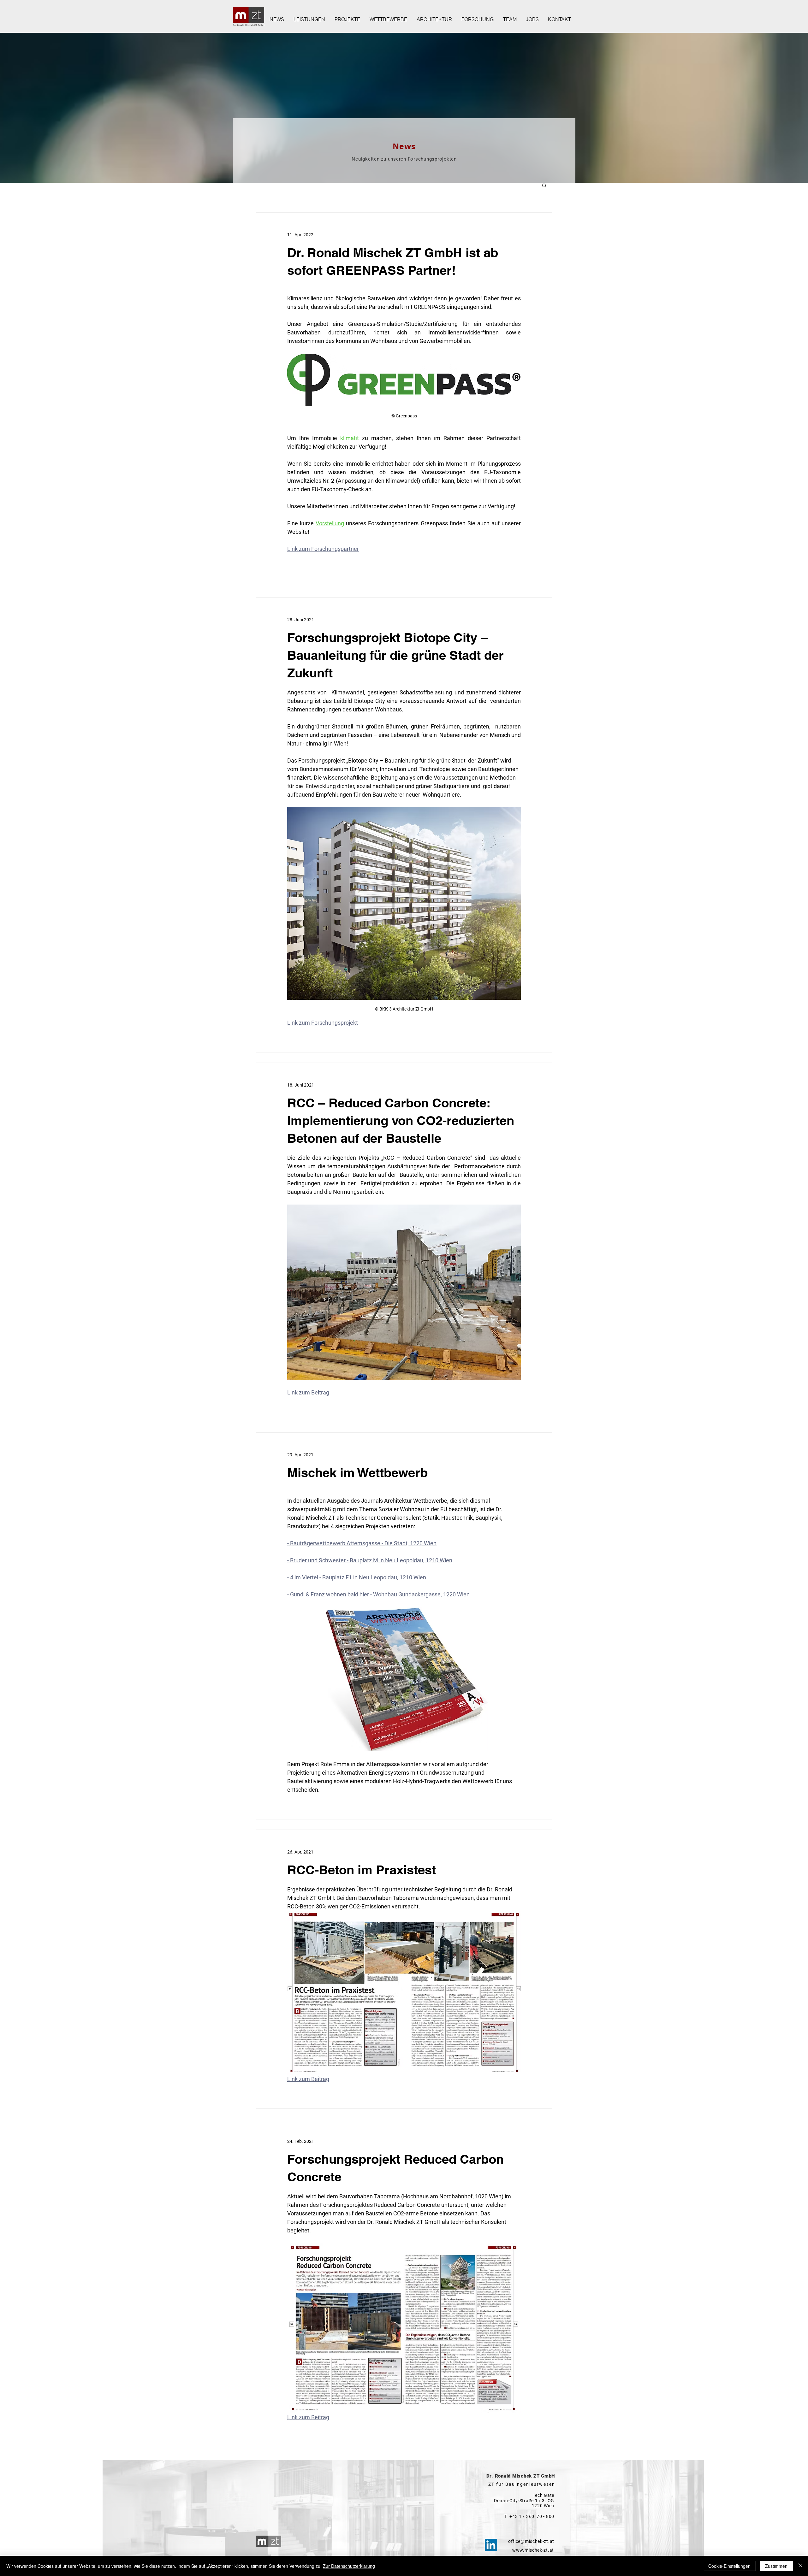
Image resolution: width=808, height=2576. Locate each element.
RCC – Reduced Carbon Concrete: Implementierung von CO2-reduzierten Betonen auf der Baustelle (401, 1120)
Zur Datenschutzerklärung (349, 2566)
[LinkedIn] (491, 2545)
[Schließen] (800, 2566)
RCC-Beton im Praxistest (362, 1870)
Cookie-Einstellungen (729, 2566)
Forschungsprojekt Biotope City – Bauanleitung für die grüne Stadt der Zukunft (395, 655)
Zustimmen (776, 2566)
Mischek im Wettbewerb (357, 1473)
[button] (544, 186)
